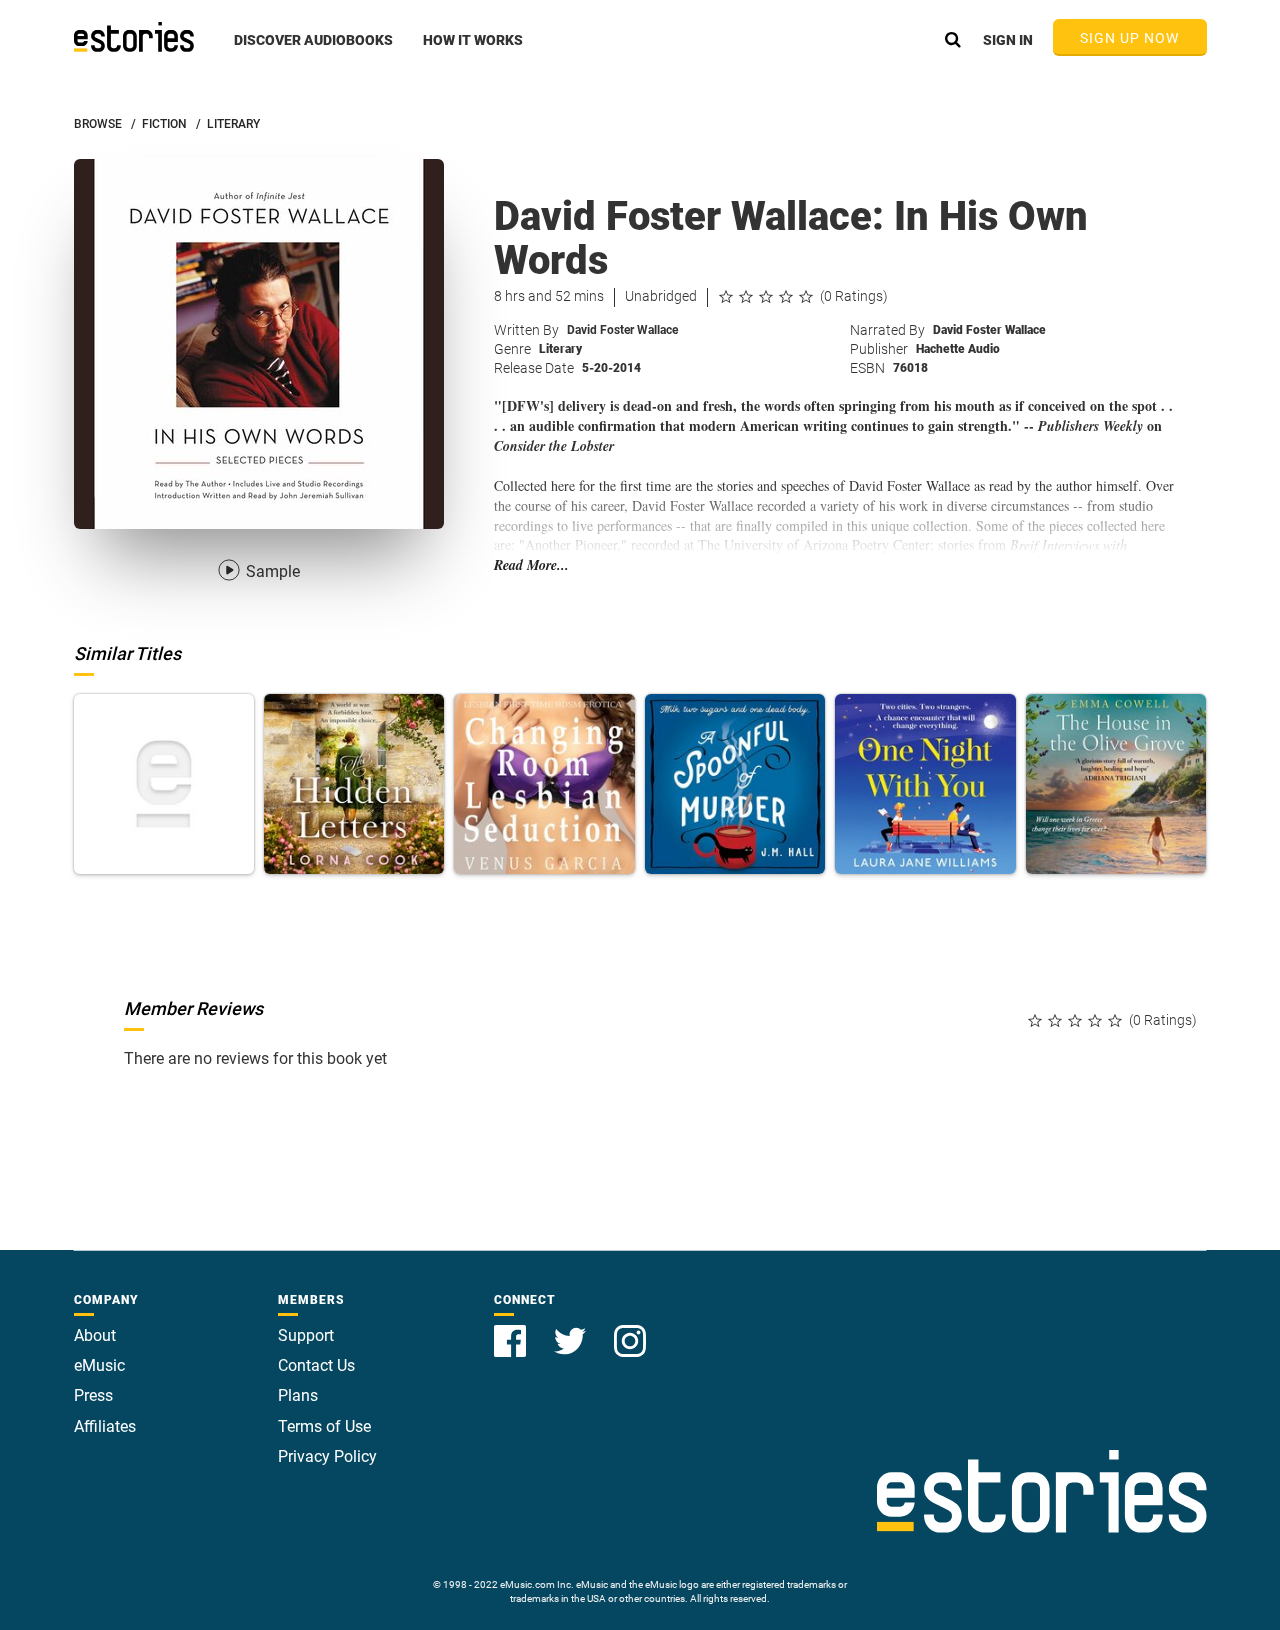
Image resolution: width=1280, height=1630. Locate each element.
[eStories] (134, 37)
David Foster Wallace (622, 330)
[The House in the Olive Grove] (1116, 784)
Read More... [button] (531, 565)
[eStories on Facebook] (512, 1329)
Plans (298, 1395)
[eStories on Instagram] (630, 1329)
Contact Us (316, 1365)
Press (93, 1395)
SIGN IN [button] (1008, 40)
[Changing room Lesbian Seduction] (544, 784)
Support (306, 1335)
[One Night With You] (925, 784)
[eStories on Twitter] (572, 1329)
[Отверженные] (164, 784)
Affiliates (105, 1426)
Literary (560, 349)
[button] (313, 51)
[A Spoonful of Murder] (735, 784)
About (95, 1335)
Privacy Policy (327, 1456)
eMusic (99, 1365)
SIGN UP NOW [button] (1130, 38)
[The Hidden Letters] (354, 784)
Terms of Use (324, 1426)
